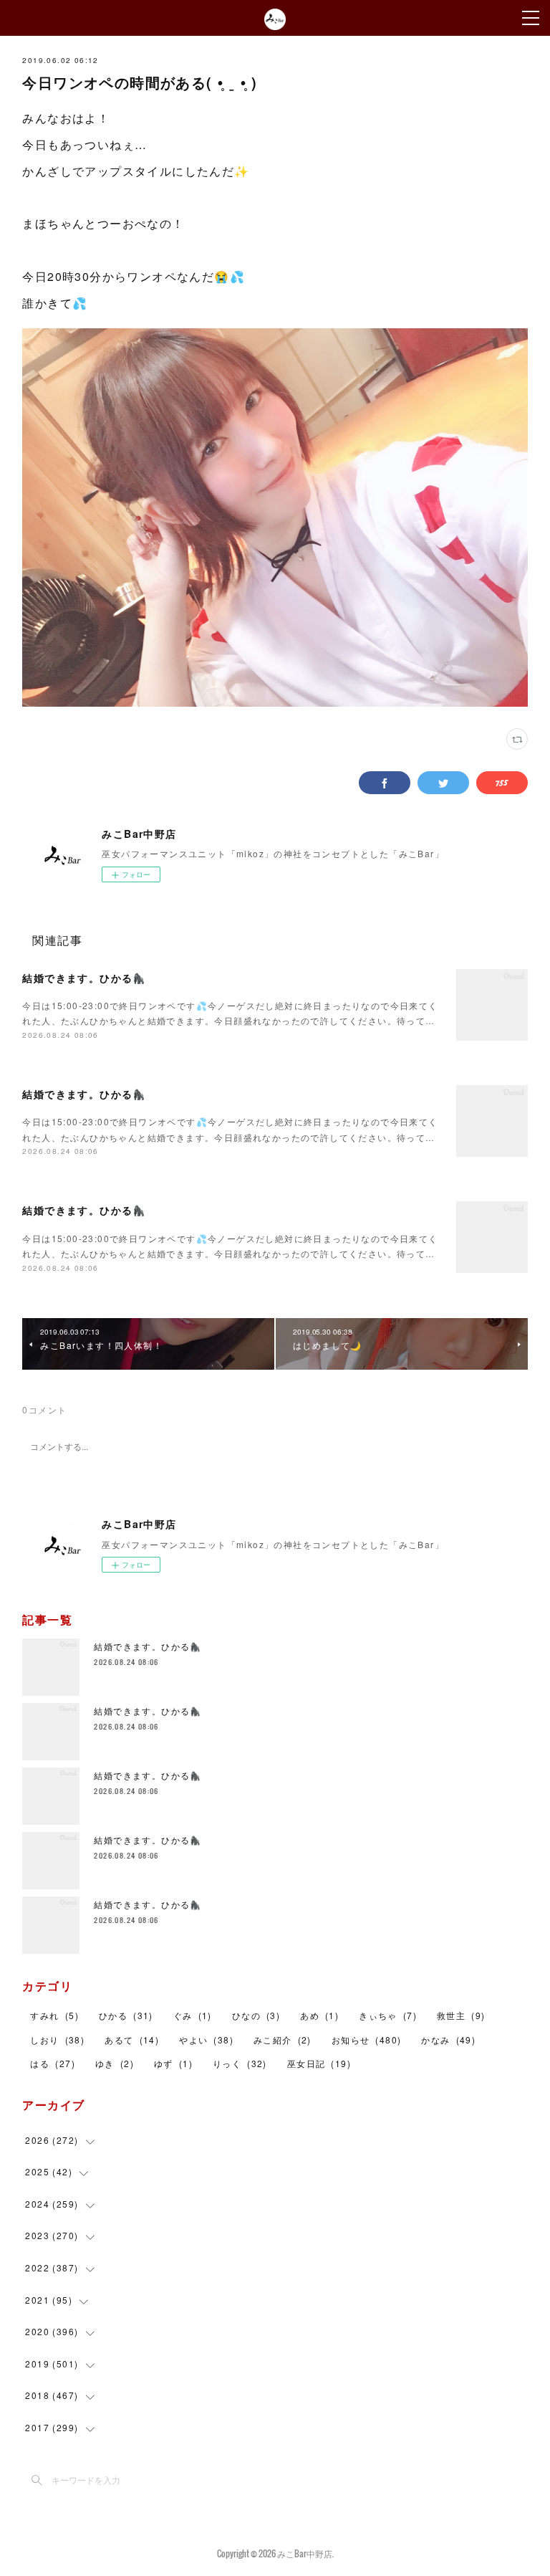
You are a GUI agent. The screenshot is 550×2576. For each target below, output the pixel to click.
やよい (206, 2040)
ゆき (115, 2063)
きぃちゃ (388, 2015)
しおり (57, 2040)
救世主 (461, 2015)
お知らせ (367, 2040)
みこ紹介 (283, 2040)
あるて (132, 2040)
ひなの (256, 2015)
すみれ (54, 2015)
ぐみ (193, 2015)
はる (52, 2063)
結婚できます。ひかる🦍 (84, 978)
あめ (319, 2015)
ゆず (173, 2063)
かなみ (448, 2040)
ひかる (126, 2015)
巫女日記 (319, 2063)
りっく (240, 2063)
